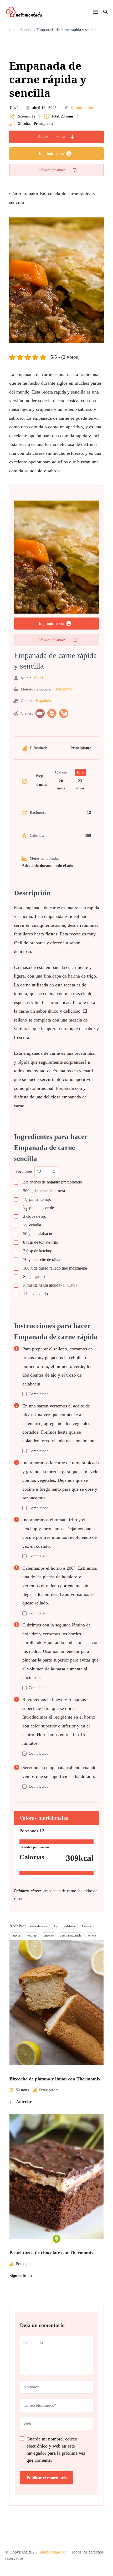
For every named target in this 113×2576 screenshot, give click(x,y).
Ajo (56, 1926)
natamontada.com (53, 2552)
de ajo (35, 1216)
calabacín (70, 1926)
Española (43, 701)
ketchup (32, 1935)
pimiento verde (38, 1208)
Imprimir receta (52, 153)
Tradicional (63, 689)
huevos (16, 1935)
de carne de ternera (44, 1191)
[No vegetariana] (40, 713)
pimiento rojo (37, 1200)
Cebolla (87, 1926)
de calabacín (38, 1234)
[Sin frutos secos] (52, 713)
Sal (34, 1276)
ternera (92, 1935)
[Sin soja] (64, 713)
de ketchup (38, 1251)
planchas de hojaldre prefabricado (53, 1182)
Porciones (24, 1171)
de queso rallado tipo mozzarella (55, 1268)
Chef (14, 108)
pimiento (48, 1935)
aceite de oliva (38, 1926)
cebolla (32, 1225)
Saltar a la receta (52, 137)
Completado (39, 1394)
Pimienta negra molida (50, 1285)
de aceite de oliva (42, 1259)
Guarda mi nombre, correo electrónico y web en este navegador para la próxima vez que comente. (56, 2449)
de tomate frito (41, 1242)
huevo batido (35, 1294)
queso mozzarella (71, 1935)
